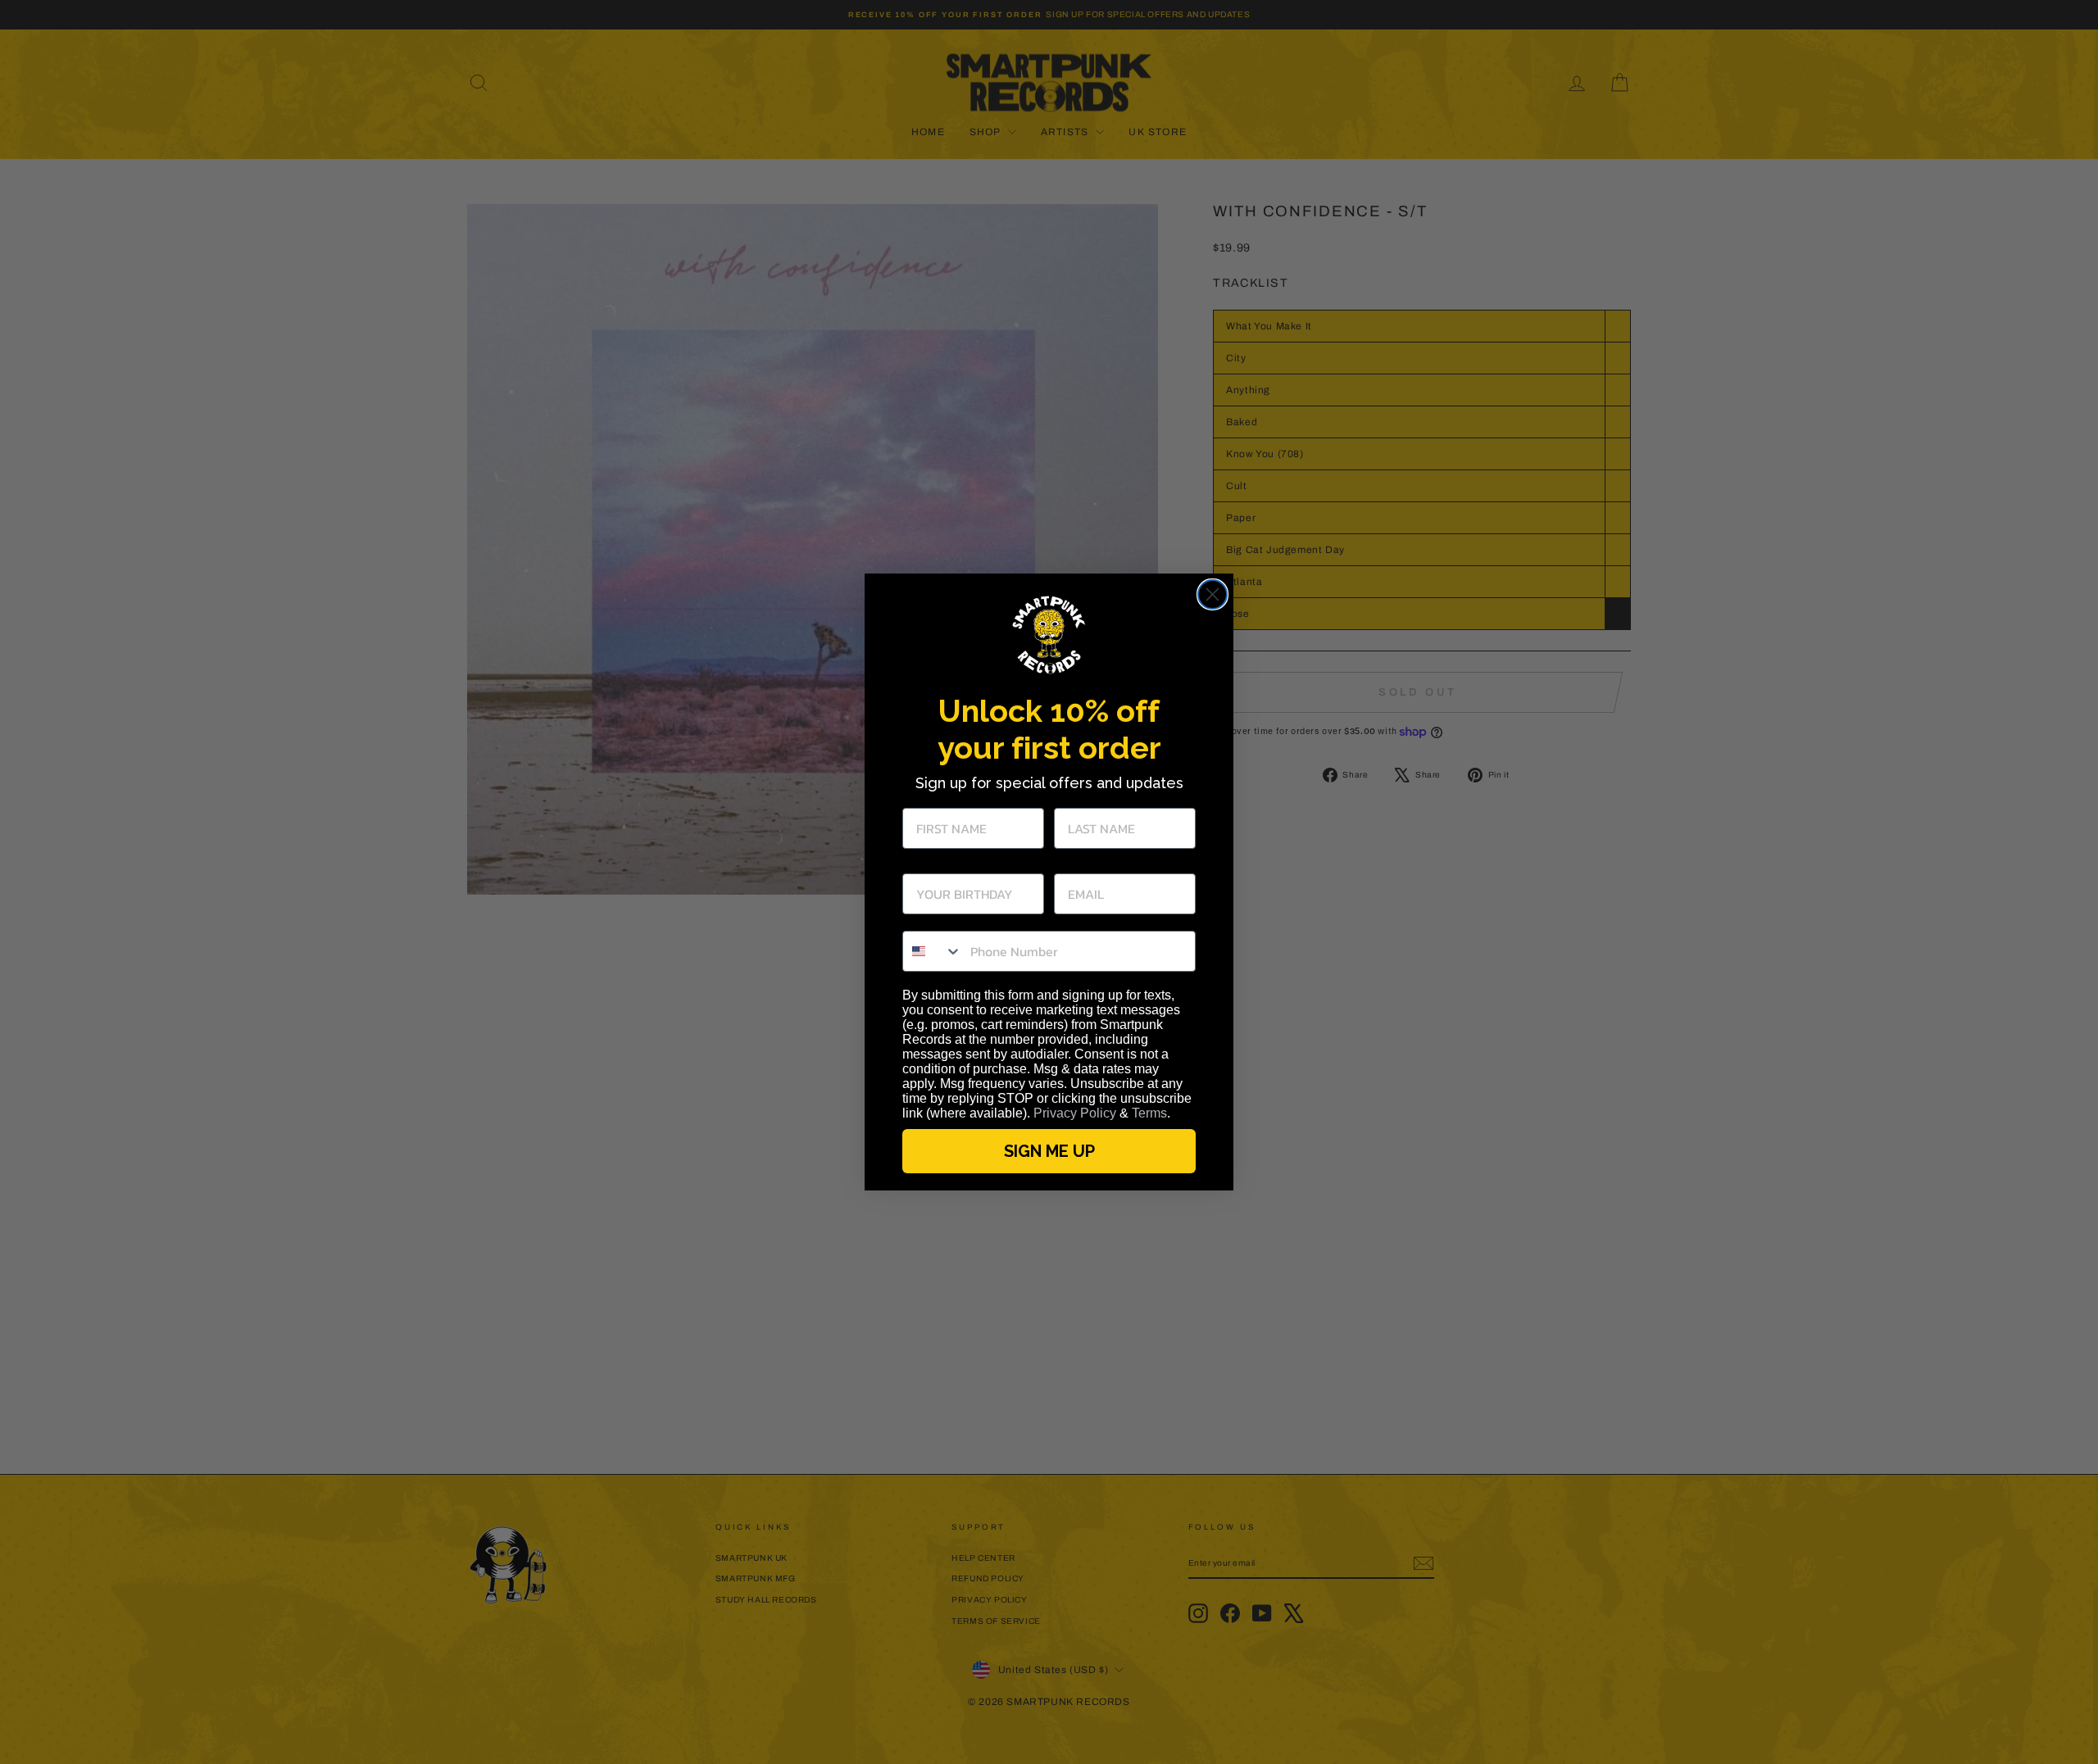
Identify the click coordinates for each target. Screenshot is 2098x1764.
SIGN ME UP (1049, 1151)
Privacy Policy (1075, 1113)
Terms (1149, 1113)
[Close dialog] (1212, 594)
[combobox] (933, 951)
